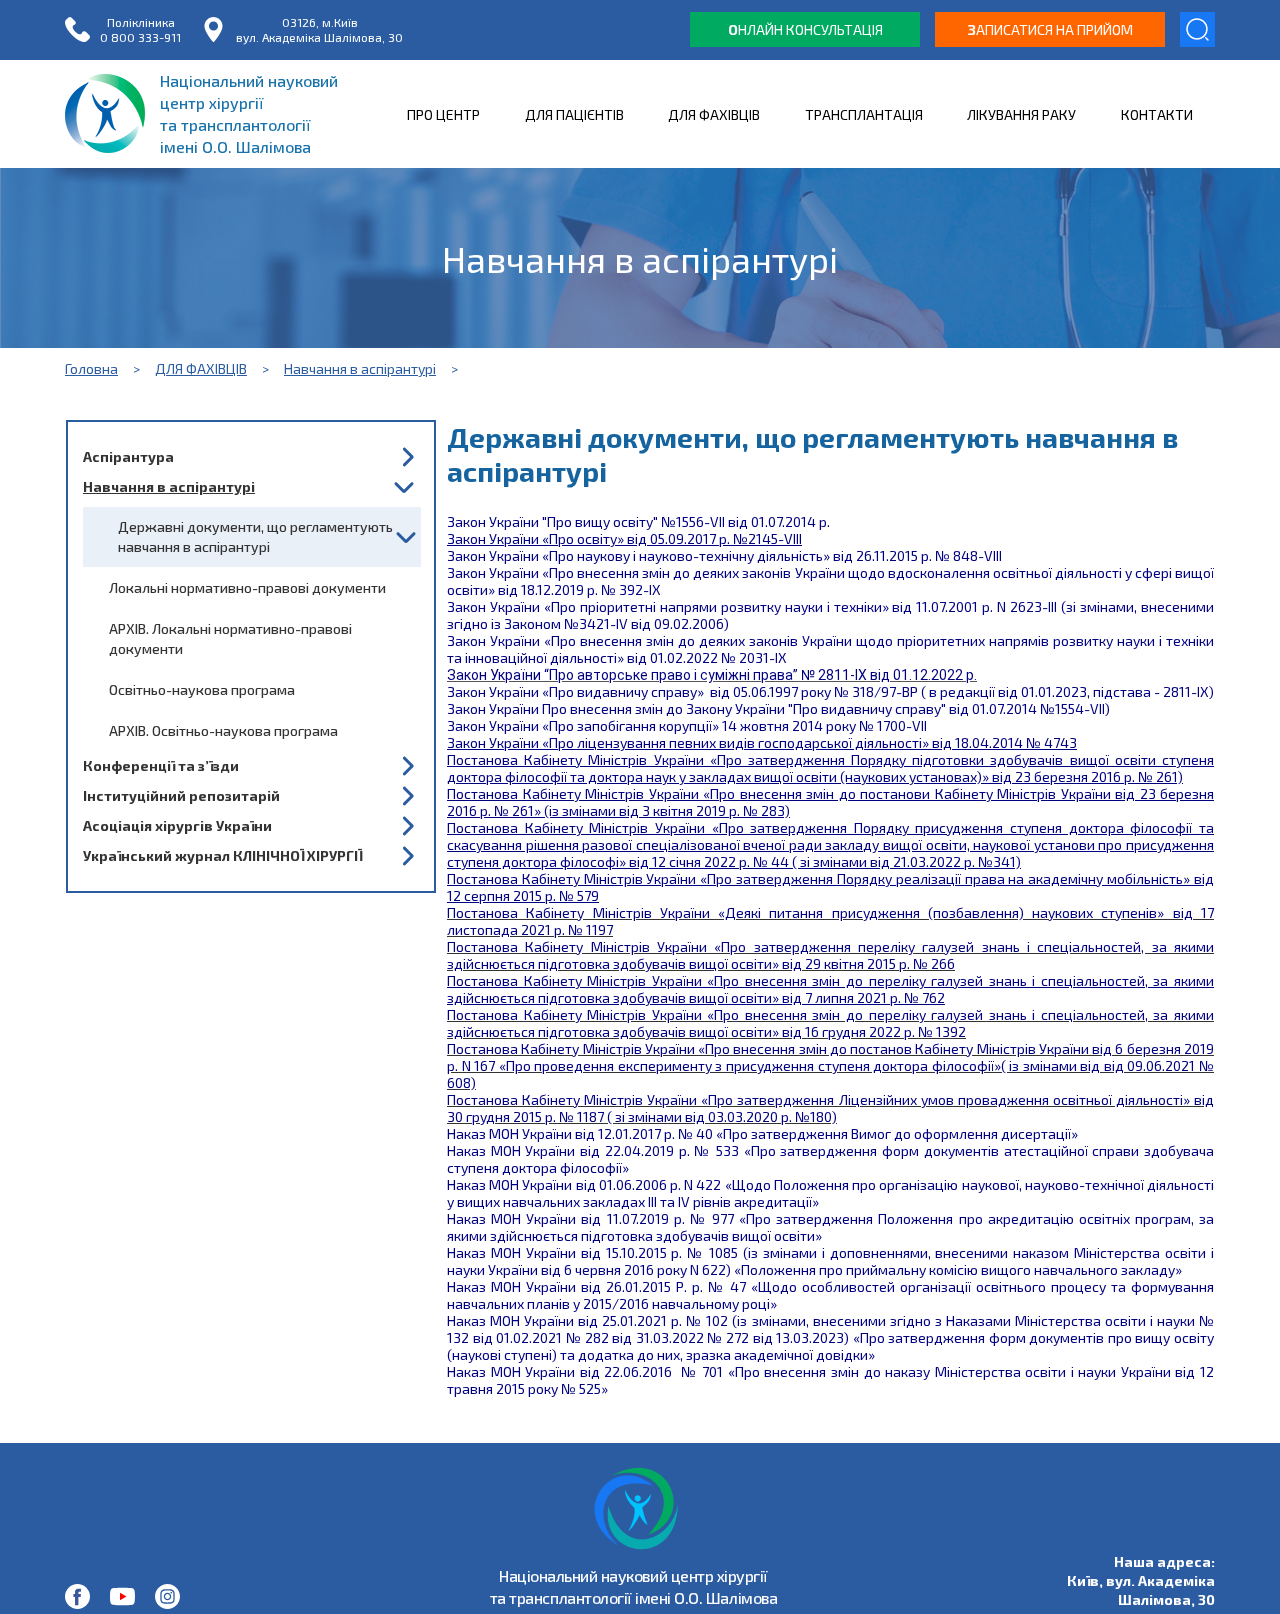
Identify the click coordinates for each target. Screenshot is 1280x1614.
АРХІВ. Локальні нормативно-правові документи (230, 638)
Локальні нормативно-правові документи (247, 587)
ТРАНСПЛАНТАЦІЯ (864, 114)
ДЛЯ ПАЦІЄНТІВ (574, 114)
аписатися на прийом (1050, 29)
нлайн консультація (805, 29)
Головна (91, 368)
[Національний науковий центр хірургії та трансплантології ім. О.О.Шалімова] (77, 1596)
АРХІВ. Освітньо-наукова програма (223, 730)
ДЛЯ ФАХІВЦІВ (714, 114)
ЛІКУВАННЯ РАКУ (1021, 114)
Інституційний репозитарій (181, 795)
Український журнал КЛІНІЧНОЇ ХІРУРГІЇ (222, 855)
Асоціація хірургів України (177, 825)
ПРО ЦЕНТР (443, 114)
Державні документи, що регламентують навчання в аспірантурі (255, 536)
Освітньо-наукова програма (202, 689)
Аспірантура (128, 456)
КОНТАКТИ (1157, 114)
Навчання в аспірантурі (360, 368)
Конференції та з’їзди (161, 765)
